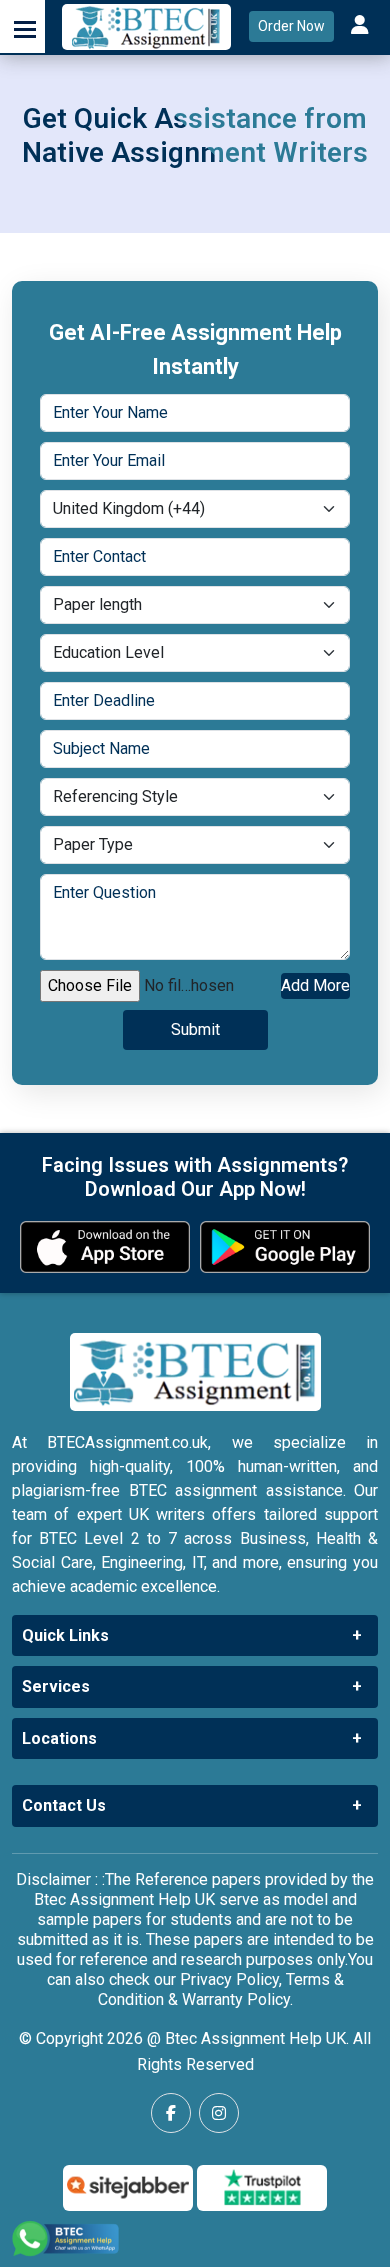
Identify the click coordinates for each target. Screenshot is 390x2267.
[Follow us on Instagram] (219, 2113)
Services (56, 1686)
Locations (59, 1738)
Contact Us (64, 1805)
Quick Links (65, 1635)
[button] (22, 26)
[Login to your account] (362, 26)
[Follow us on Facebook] (171, 2113)
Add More (315, 985)
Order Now (291, 26)
